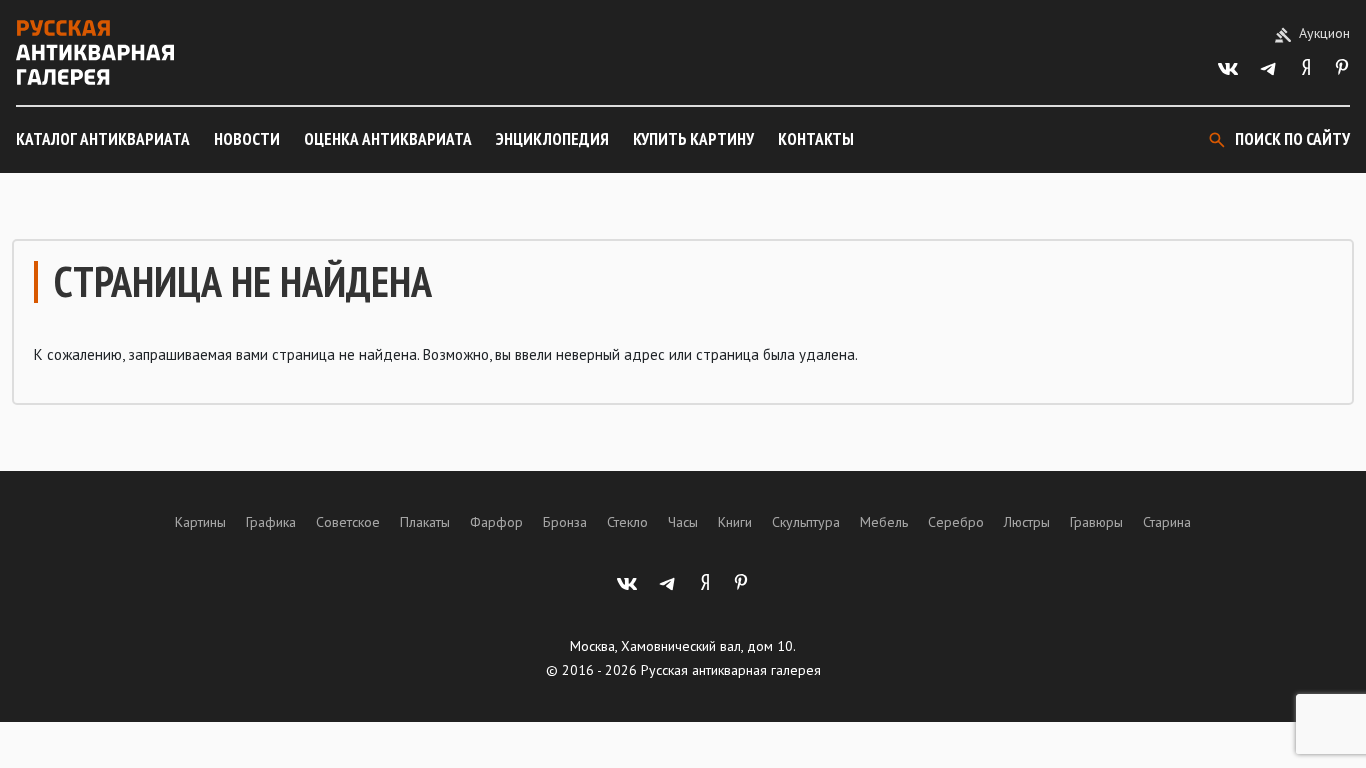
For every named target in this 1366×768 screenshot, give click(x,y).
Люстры (1027, 522)
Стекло (627, 522)
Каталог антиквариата (103, 139)
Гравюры (1096, 522)
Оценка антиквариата (388, 139)
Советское (348, 522)
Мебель (884, 522)
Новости (247, 139)
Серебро (956, 522)
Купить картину (693, 139)
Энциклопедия (552, 139)
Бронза (565, 522)
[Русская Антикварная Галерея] (95, 52)
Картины (200, 522)
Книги (735, 522)
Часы (683, 522)
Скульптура (806, 522)
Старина (1167, 522)
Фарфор (496, 522)
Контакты (816, 139)
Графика (271, 522)
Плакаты (425, 522)
